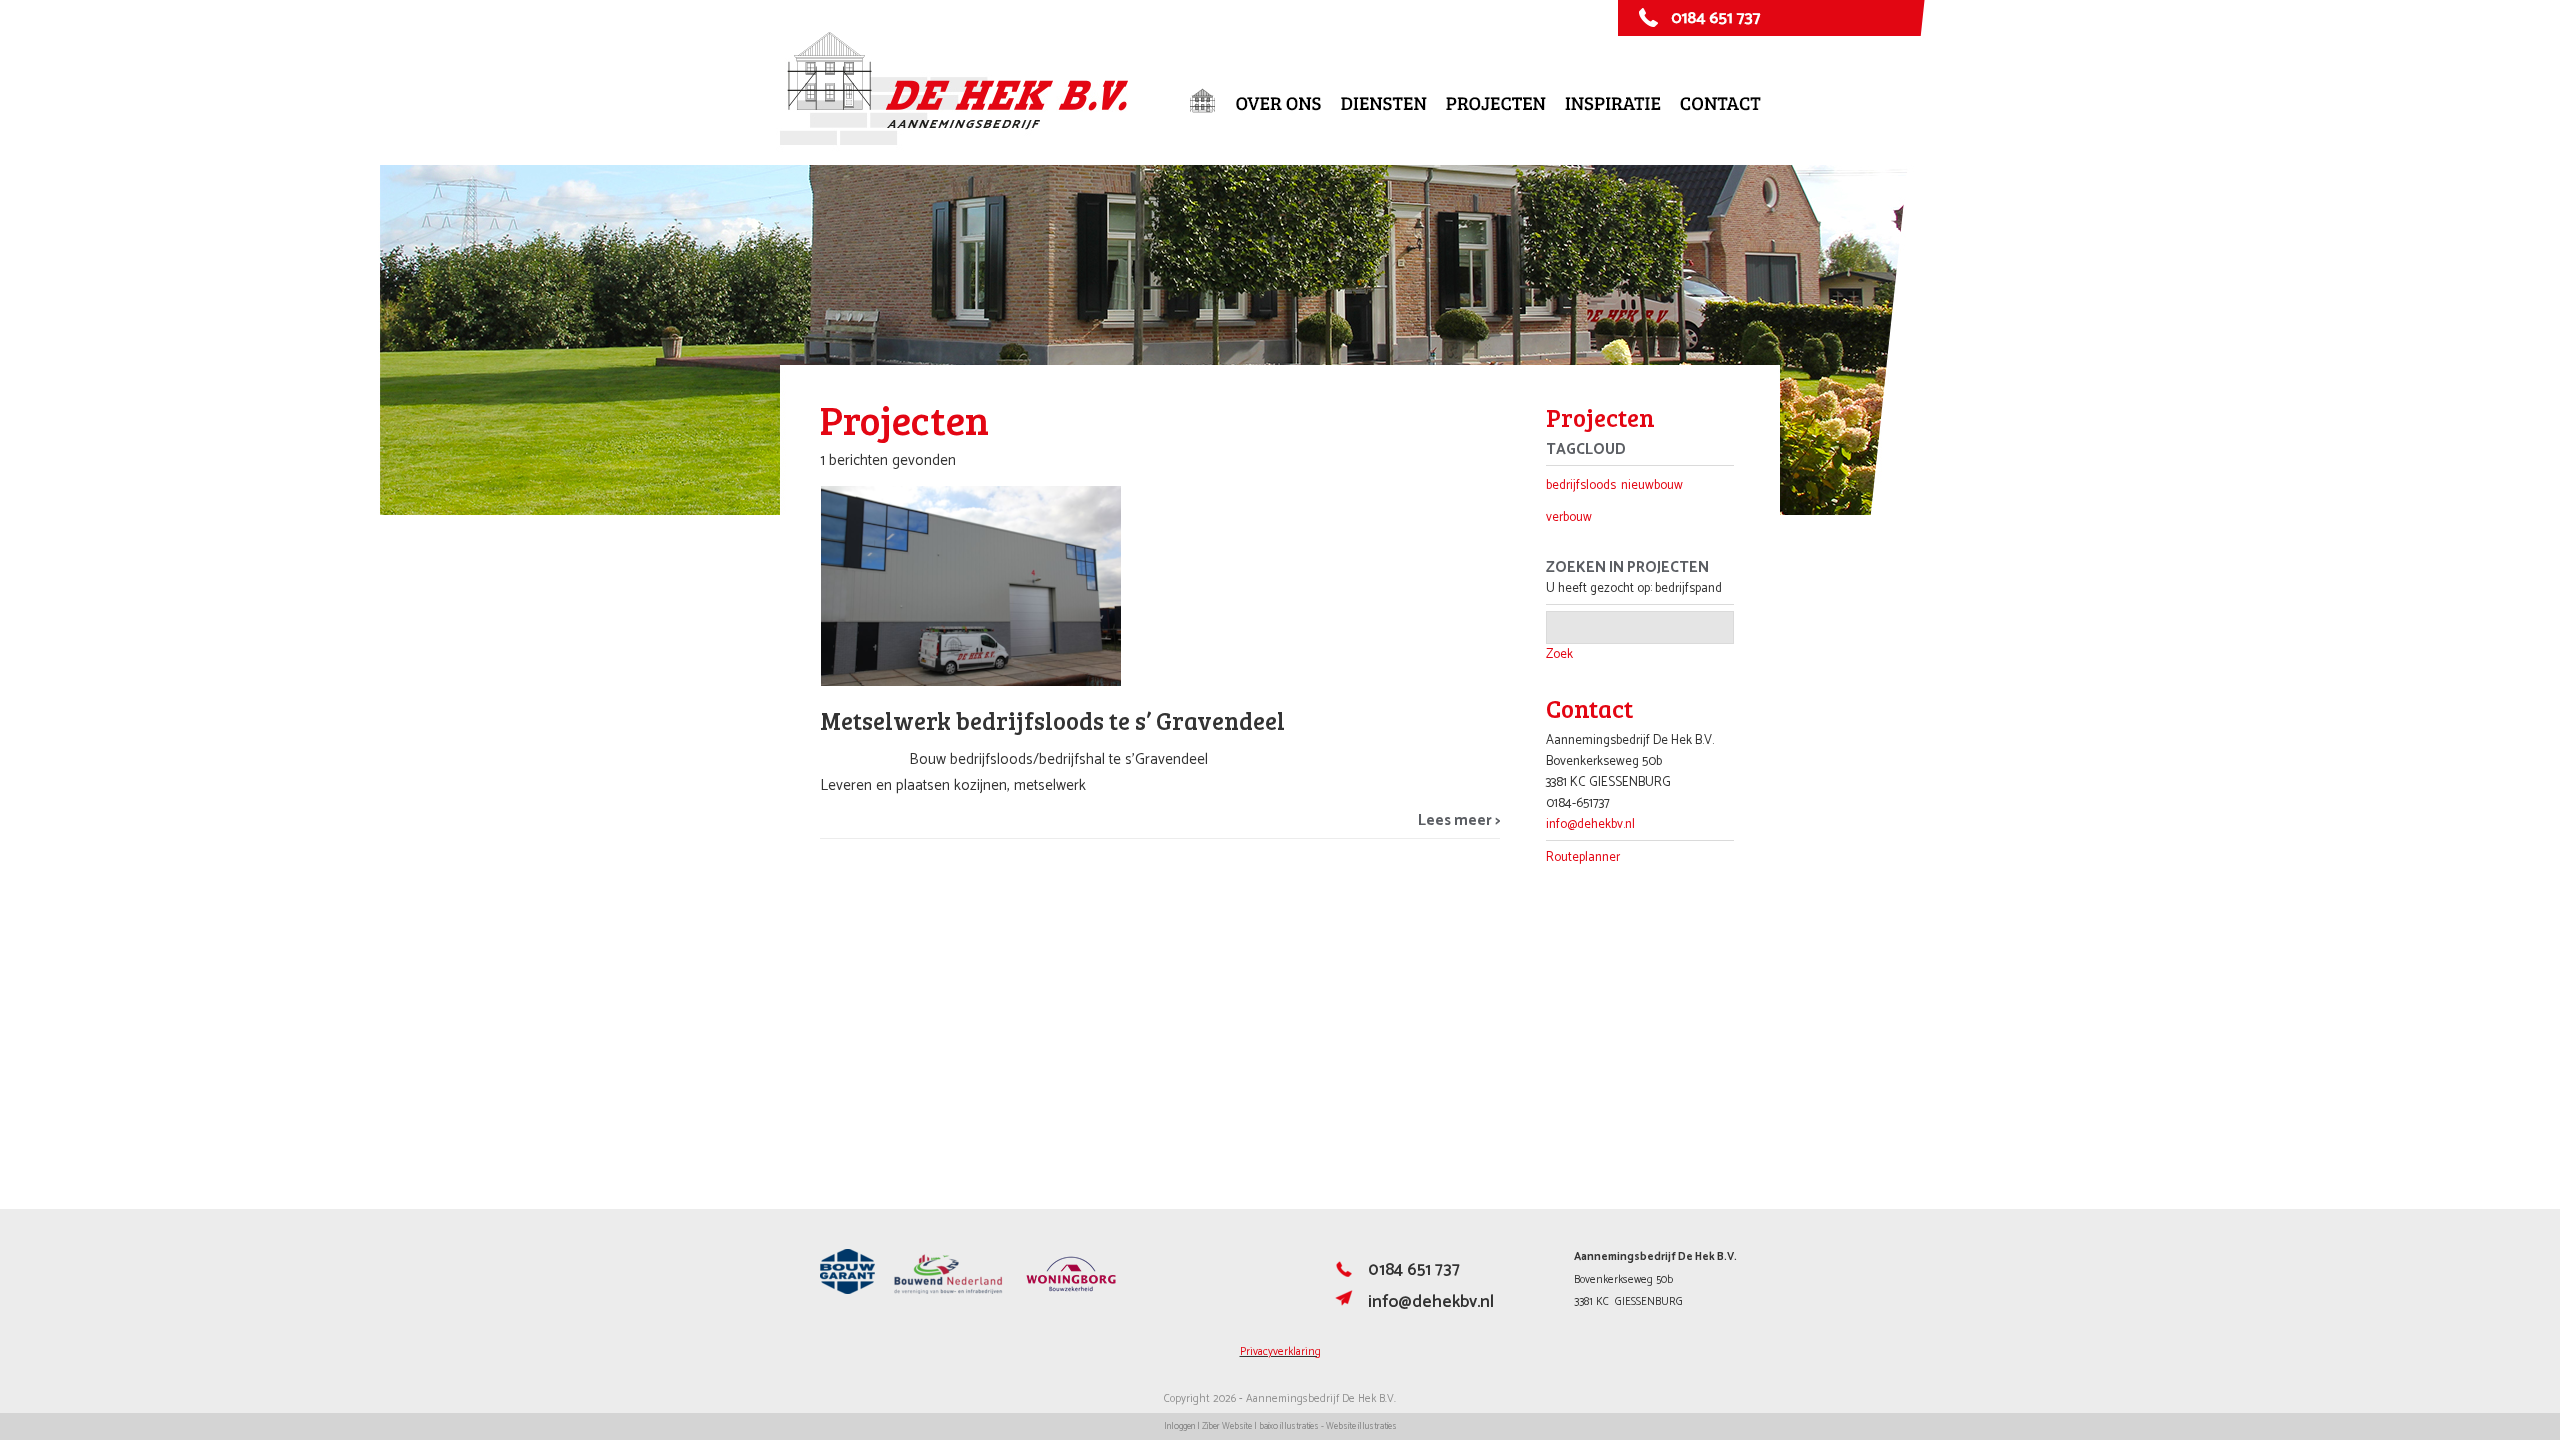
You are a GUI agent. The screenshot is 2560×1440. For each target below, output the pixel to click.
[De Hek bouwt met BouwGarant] (847, 1291)
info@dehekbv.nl (1590, 824)
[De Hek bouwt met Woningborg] (1071, 1291)
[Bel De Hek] (1344, 1274)
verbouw (1569, 517)
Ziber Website (1227, 1426)
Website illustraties (1361, 1426)
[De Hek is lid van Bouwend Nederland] (948, 1291)
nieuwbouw (1652, 485)
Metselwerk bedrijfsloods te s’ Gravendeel (1052, 720)
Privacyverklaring (1280, 1352)
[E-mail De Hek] (1344, 1305)
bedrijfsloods (1581, 485)
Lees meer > (1459, 820)
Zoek (1559, 654)
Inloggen (1179, 1426)
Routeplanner (1583, 857)
